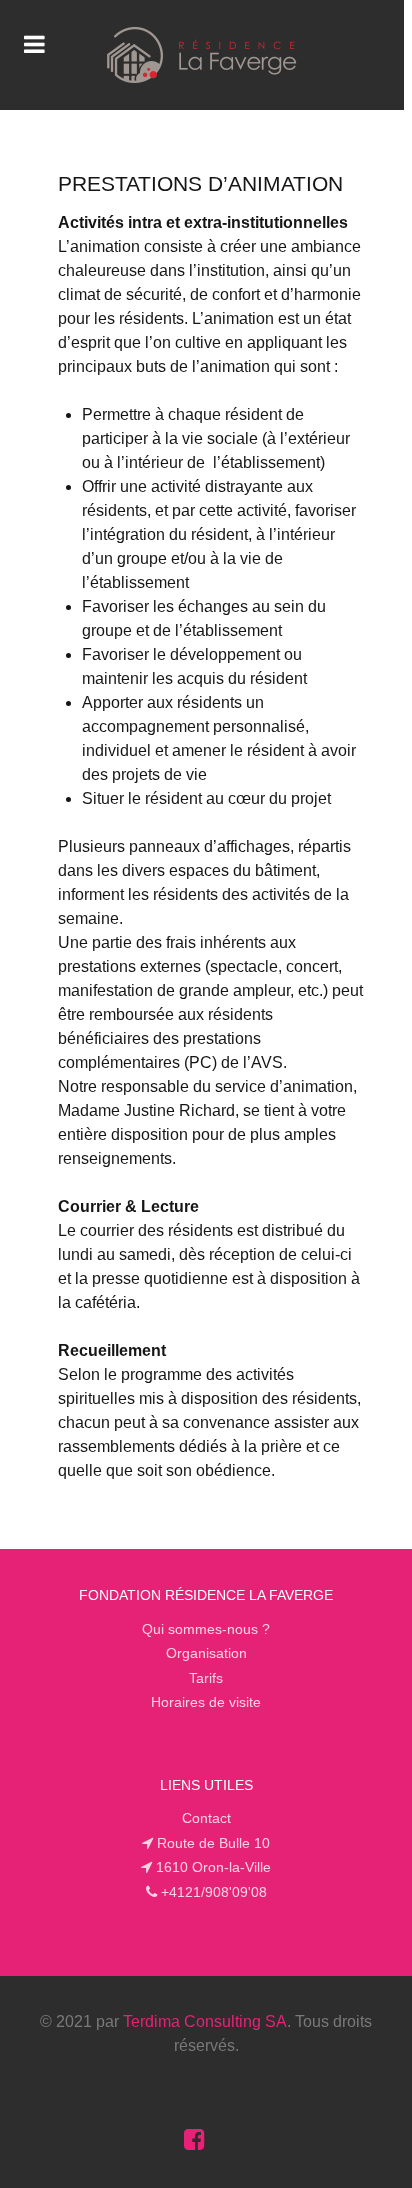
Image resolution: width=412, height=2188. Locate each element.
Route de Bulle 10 (213, 1843)
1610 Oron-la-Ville (213, 1867)
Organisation (206, 1653)
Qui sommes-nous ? (206, 1629)
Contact (206, 1818)
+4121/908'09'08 (214, 1892)
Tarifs (206, 1678)
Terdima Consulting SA (205, 2021)
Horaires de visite (206, 1702)
